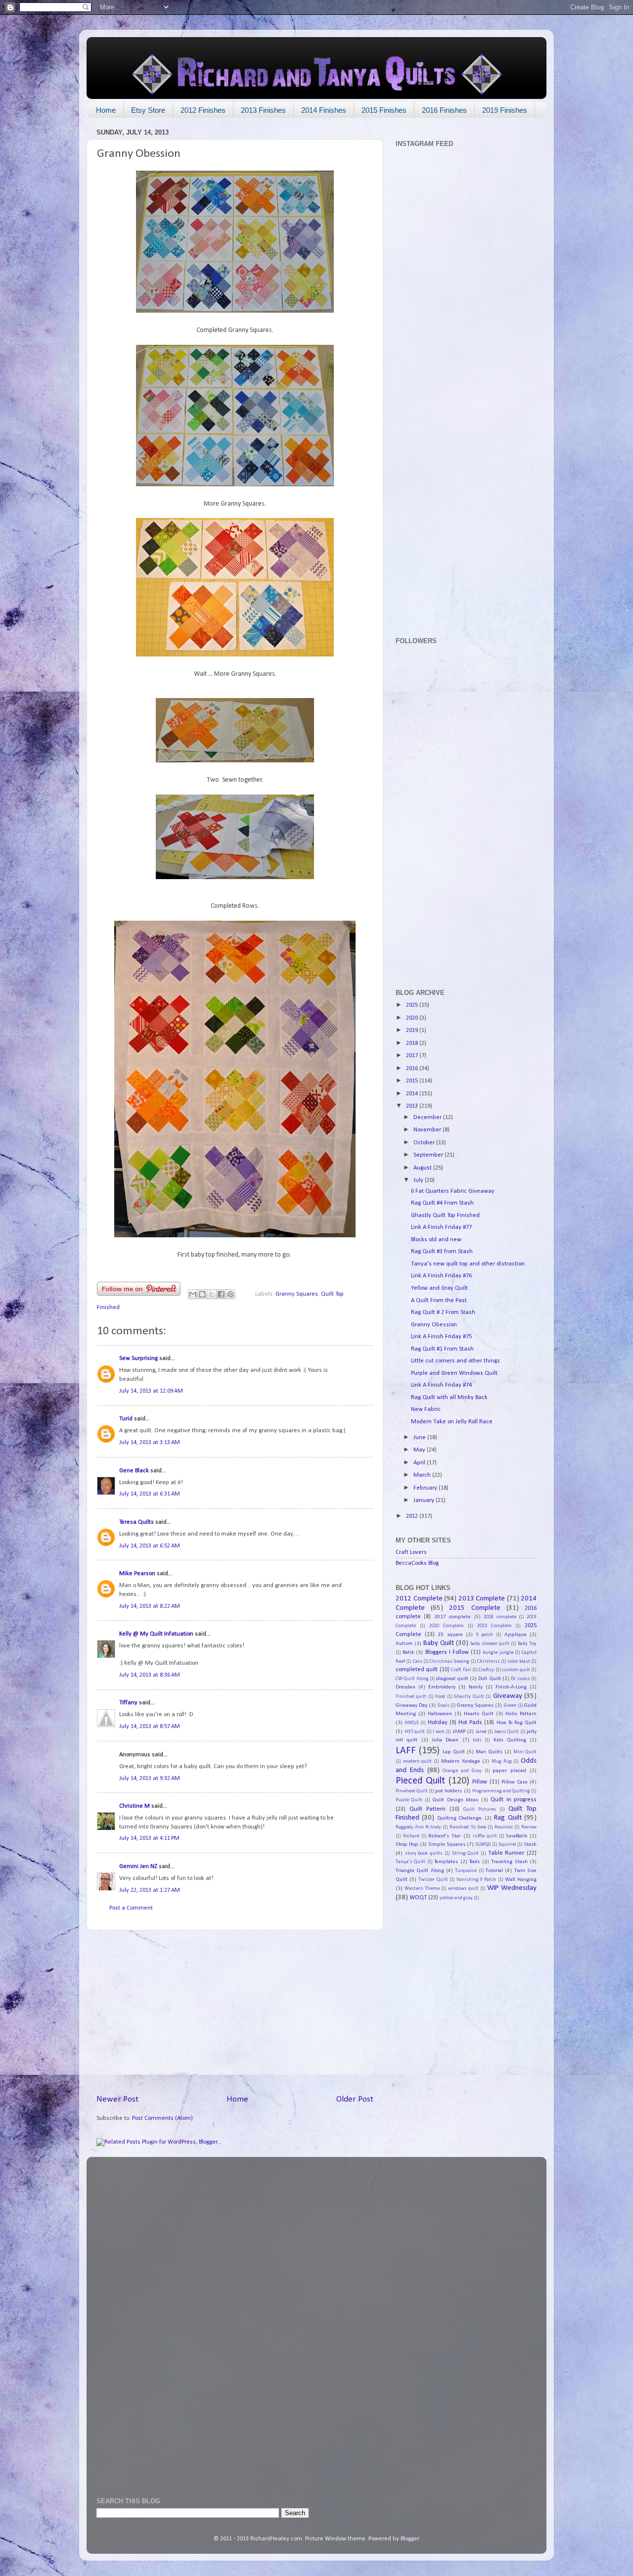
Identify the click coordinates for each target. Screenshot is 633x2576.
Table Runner (506, 1853)
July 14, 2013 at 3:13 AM (150, 1443)
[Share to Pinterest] (230, 1294)
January (425, 1500)
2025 (413, 1005)
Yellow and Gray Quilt (439, 1288)
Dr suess (520, 1679)
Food (440, 1697)
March (423, 1475)
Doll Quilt (489, 1679)
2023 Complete (494, 1626)
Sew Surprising (138, 1358)
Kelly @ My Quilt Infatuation (156, 1634)
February (426, 1488)
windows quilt (463, 1889)
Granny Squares (297, 1294)
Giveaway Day (411, 1705)
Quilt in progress (514, 1800)
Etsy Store (148, 110)
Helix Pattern (521, 1714)
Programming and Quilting (501, 1791)
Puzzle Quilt (409, 1800)
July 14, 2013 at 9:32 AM (150, 1779)
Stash (530, 1844)
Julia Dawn (445, 1740)
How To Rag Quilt (517, 1723)
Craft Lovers (411, 1552)
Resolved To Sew (468, 1827)
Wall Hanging (521, 1879)
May (420, 1450)
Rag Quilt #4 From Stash (442, 1203)
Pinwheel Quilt (412, 1791)
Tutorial (494, 1871)
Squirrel (507, 1845)
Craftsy (486, 1670)
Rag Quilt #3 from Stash (442, 1252)
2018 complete (500, 1617)
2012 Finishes (203, 110)
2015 (413, 1081)
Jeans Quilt (507, 1732)
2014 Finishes (324, 110)
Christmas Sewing (450, 1662)
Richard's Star (445, 1836)
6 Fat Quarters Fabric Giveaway (453, 1191)
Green (510, 1706)
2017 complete (452, 1617)
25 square (450, 1635)
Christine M (135, 1806)
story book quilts (424, 1853)
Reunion (504, 1827)
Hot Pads (470, 1723)
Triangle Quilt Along (420, 1871)
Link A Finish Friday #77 (441, 1227)
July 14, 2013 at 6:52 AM (150, 1546)
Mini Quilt (525, 1752)
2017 (413, 1056)
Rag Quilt (508, 1818)
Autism (404, 1643)
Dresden (406, 1687)
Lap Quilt (454, 1752)
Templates (446, 1862)
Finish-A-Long (511, 1687)
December (428, 1118)
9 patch (485, 1635)
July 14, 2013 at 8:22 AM (150, 1606)
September (429, 1155)
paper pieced (509, 1771)
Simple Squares (447, 1844)
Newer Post (117, 2099)
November (428, 1130)
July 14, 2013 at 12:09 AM (151, 1391)
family (476, 1687)
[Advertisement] (235, 2012)
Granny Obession (434, 1325)
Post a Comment (131, 1908)
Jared (481, 1732)
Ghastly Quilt (469, 1697)
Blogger (410, 2539)
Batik (408, 1652)
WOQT (418, 1898)
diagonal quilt (452, 1679)
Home (106, 110)
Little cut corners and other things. (456, 1361)
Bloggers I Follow (447, 1652)
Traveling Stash (509, 1862)
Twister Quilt (433, 1880)
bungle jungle (498, 1653)
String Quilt (466, 1853)
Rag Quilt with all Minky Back (449, 1398)
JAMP (459, 1732)
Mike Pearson (137, 1574)
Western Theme (422, 1889)
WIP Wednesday (512, 1888)
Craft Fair (461, 1670)
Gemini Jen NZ (138, 1867)
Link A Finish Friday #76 (441, 1276)
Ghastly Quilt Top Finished (445, 1216)
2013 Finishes (263, 110)
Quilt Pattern (428, 1809)
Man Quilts (489, 1752)
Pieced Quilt (420, 1781)
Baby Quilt (439, 1643)
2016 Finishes (444, 110)
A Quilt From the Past (439, 1301)
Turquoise (466, 1871)
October (425, 1143)
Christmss (489, 1662)
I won (439, 1732)
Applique (516, 1635)
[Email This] (193, 1294)
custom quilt (516, 1670)
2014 (413, 1094)
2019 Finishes (505, 110)
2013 (413, 1106)
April (420, 1463)
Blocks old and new (436, 1240)
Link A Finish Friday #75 (441, 1337)
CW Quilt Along (412, 1679)
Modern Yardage (461, 1761)
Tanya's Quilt (410, 1862)
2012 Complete (419, 1599)
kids (477, 1740)
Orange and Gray (462, 1771)
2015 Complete (475, 1608)
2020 (413, 1018)
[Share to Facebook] (221, 1294)
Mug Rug (502, 1761)
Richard (411, 1836)
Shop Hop (407, 1844)
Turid (126, 1419)
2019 (413, 1030)
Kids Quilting (510, 1740)
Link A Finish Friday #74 (441, 1385)
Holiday (438, 1723)
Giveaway (508, 1696)
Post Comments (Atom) (162, 2118)
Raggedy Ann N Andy (418, 1827)
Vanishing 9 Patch (476, 1880)
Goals (444, 1706)
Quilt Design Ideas (455, 1800)
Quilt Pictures (480, 1809)
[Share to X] (212, 1294)
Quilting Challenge (459, 1818)
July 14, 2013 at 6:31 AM (150, 1494)
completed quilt (417, 1670)
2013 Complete (482, 1599)
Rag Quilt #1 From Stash (442, 1349)
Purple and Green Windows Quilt (454, 1373)
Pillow (480, 1782)
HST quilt (415, 1732)
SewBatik (517, 1836)
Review (529, 1827)
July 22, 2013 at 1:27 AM (150, 1890)
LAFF (406, 1751)
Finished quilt (411, 1697)
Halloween (440, 1714)
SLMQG (483, 1845)
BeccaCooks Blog (417, 1563)
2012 (413, 1516)
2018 (413, 1043)
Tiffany (128, 1703)
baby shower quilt (490, 1644)
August (423, 1168)
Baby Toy (527, 1644)
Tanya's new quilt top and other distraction (468, 1264)
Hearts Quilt (479, 1714)
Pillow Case (514, 1782)
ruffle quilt (485, 1836)
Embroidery (442, 1687)
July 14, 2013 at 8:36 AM (150, 1675)
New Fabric (426, 1409)
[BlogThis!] (202, 1294)
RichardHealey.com (276, 2539)
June (420, 1438)
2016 (413, 1069)
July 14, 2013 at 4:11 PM (149, 1838)
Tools (475, 1862)
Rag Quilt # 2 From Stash (443, 1312)
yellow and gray (456, 1898)
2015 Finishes (384, 110)
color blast (519, 1662)
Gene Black (134, 1471)
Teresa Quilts (136, 1522)
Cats (418, 1662)
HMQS (412, 1723)
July (419, 1180)
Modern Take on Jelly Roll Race (452, 1422)
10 (358, 1860)
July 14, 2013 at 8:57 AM (150, 1727)
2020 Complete (446, 1626)
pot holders (449, 1791)
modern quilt (418, 1761)
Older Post (355, 2099)
